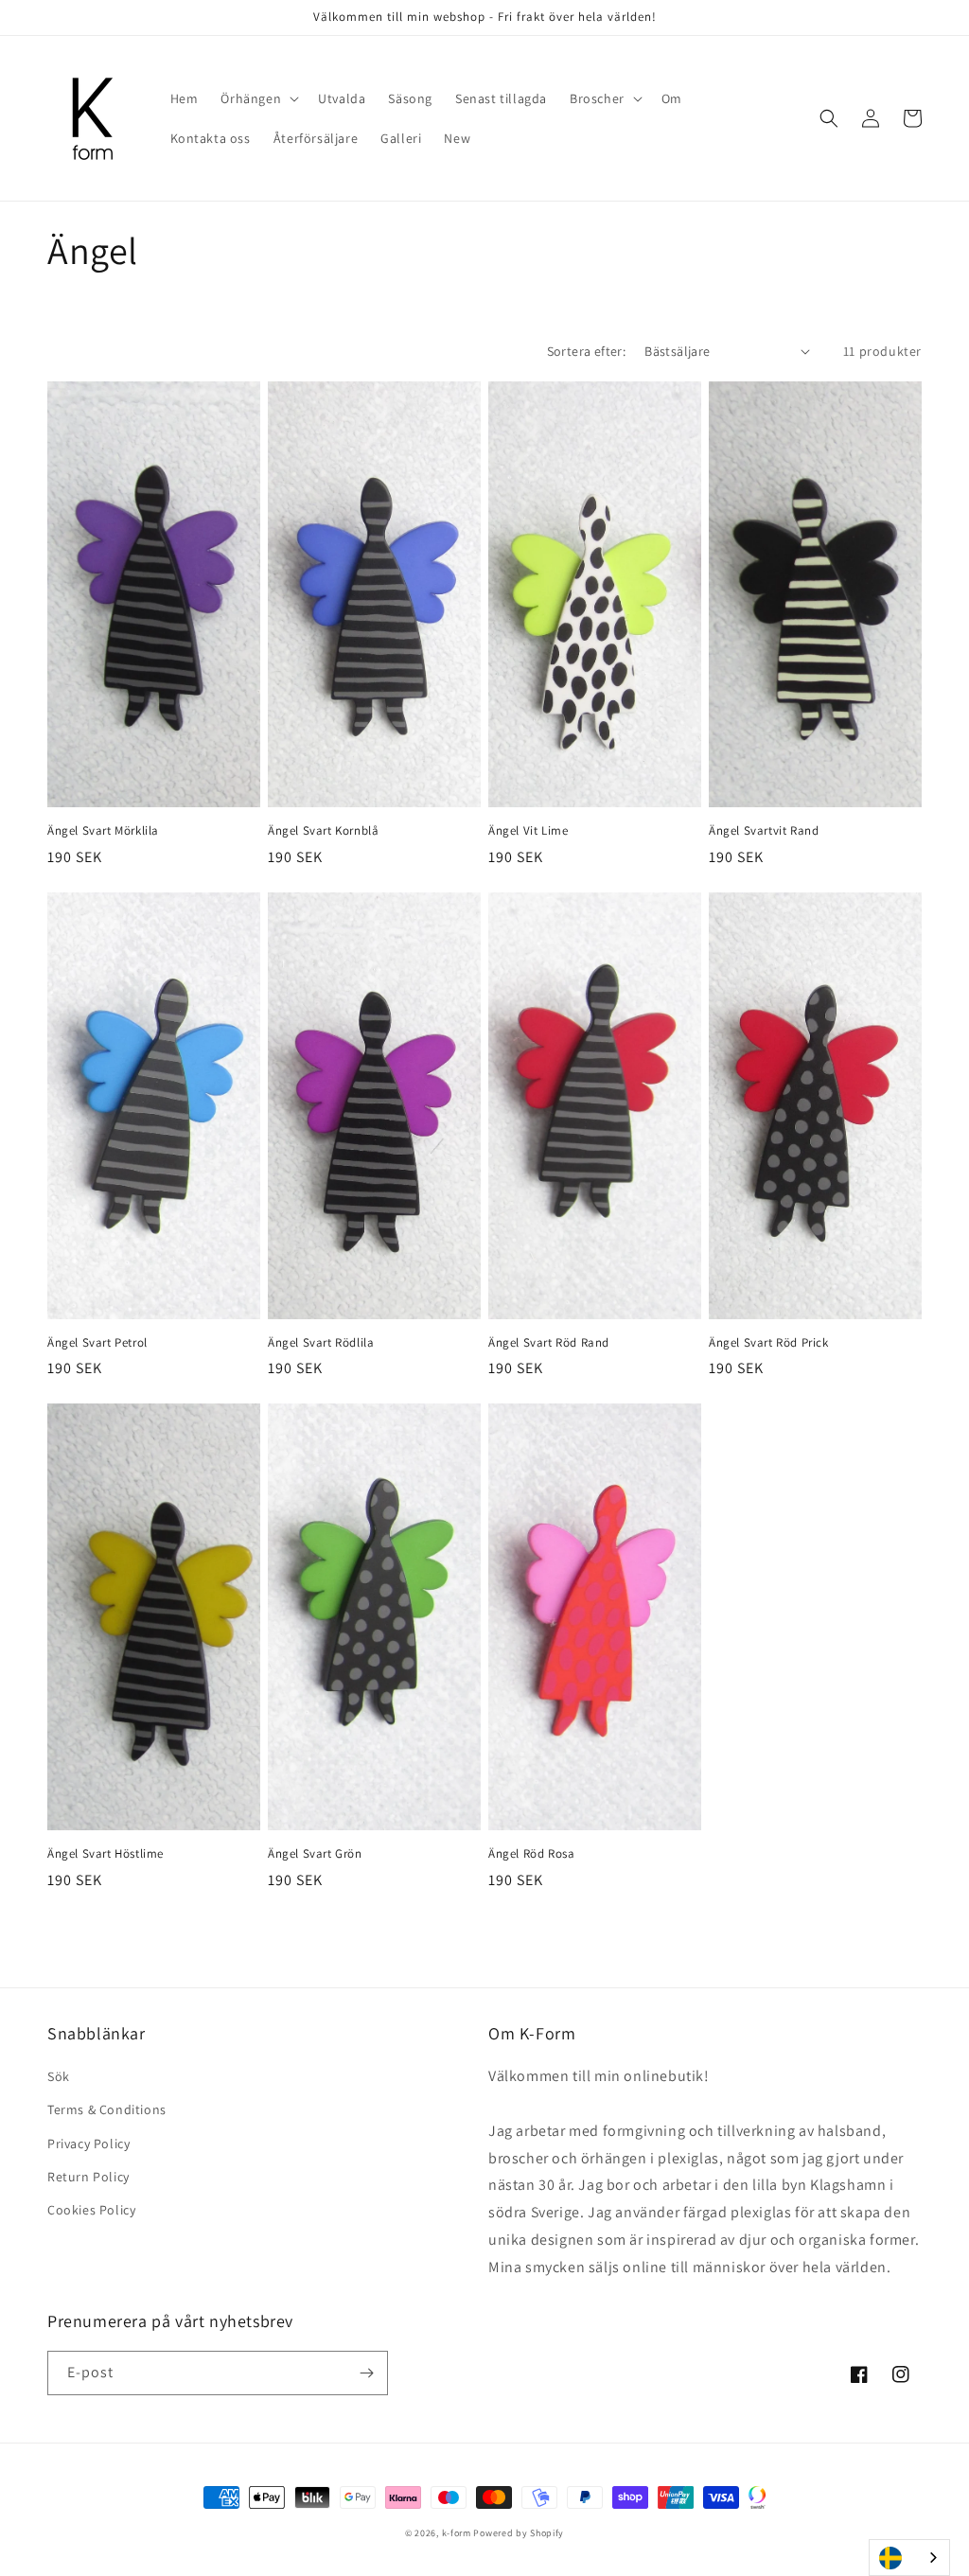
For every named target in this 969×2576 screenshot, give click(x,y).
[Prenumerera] (366, 2373)
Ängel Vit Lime (528, 831)
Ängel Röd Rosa (531, 1854)
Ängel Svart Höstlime (106, 1854)
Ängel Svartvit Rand (764, 831)
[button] (258, 98)
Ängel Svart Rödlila (321, 1343)
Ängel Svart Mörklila (103, 831)
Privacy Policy (88, 2144)
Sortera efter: (587, 351)
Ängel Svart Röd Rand (549, 1343)
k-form (457, 2533)
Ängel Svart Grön (315, 1854)
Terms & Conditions (107, 2109)
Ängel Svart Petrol (97, 1343)
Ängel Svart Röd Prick (769, 1343)
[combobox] (909, 2558)
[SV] (909, 2558)
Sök (59, 2076)
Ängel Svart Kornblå (323, 831)
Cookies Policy (91, 2210)
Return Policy (88, 2177)
